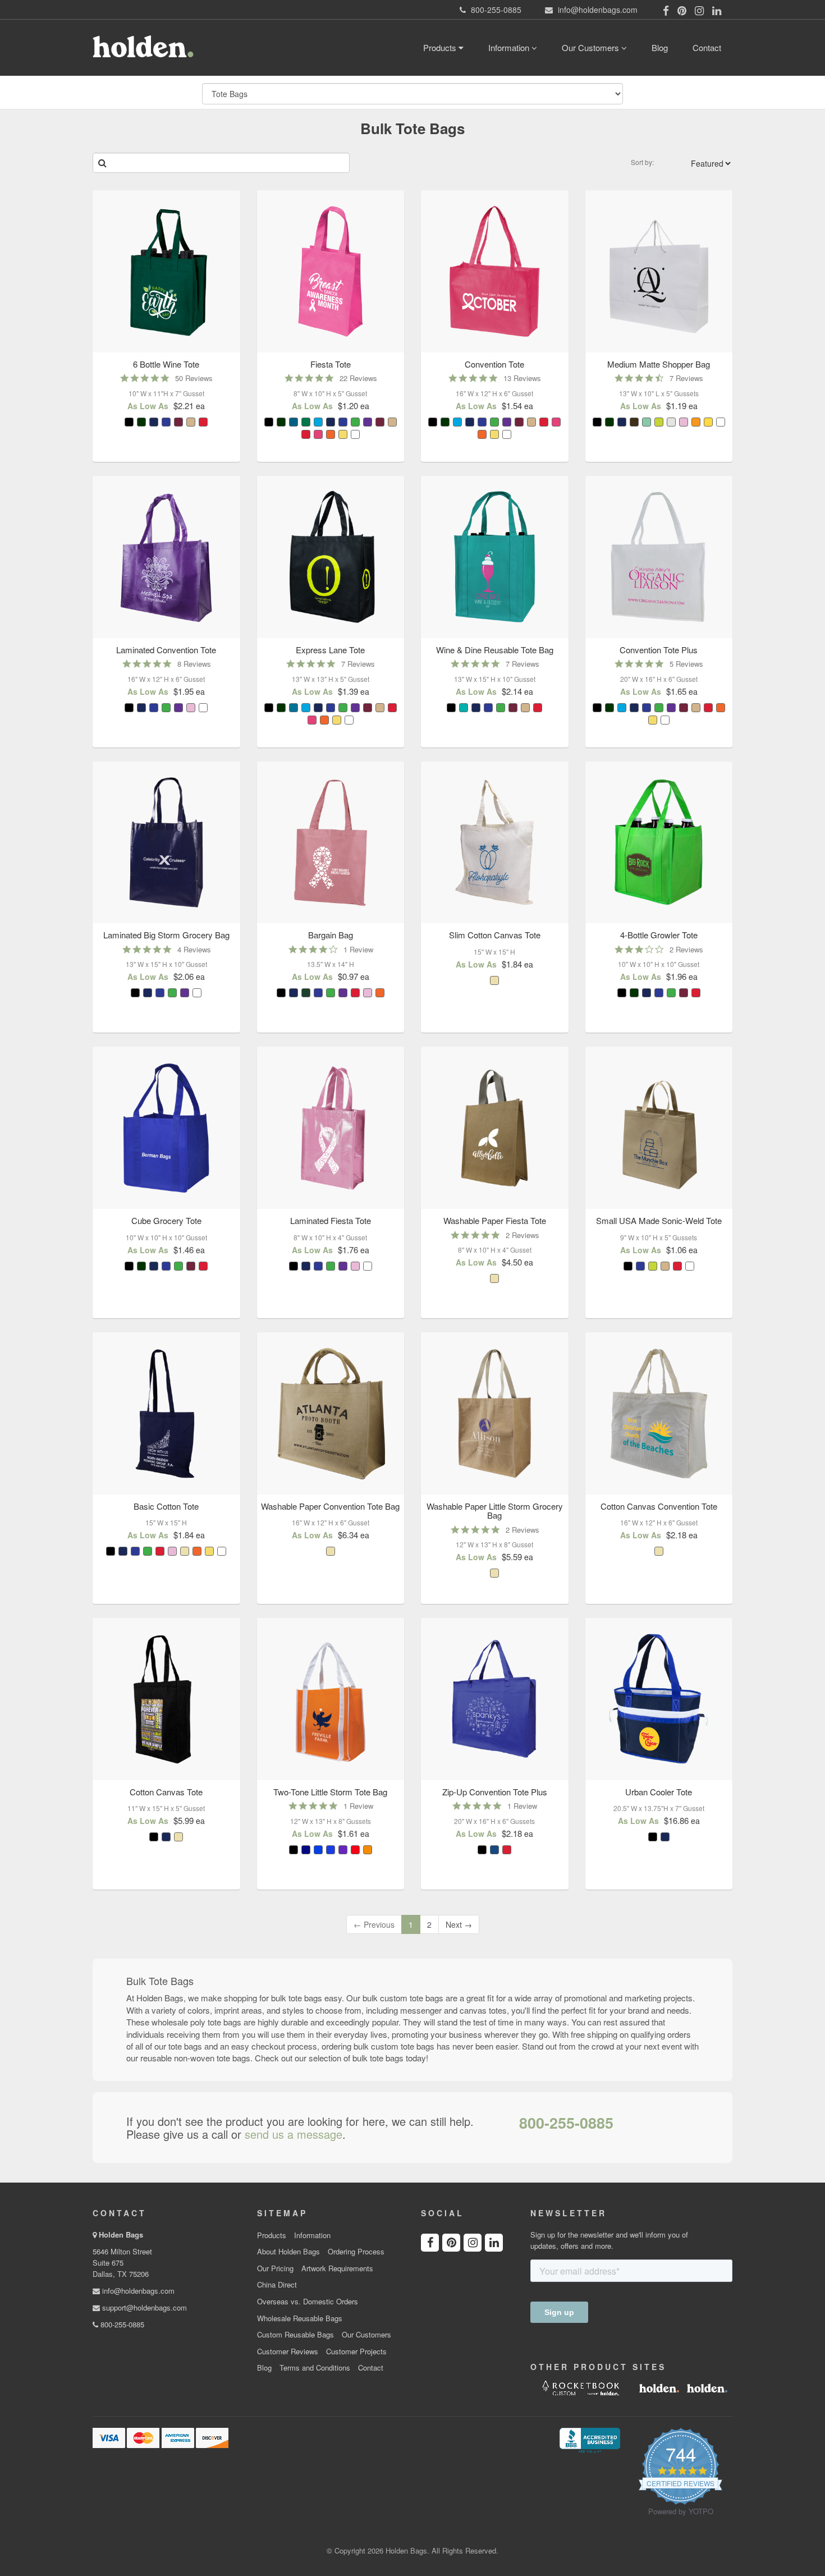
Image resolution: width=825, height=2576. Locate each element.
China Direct (277, 2285)
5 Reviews (686, 664)
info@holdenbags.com (137, 2291)
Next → (459, 1924)
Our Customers (592, 47)
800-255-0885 (566, 2123)
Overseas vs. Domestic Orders (308, 2302)
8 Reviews (194, 664)
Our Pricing (275, 2268)
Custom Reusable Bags (295, 2335)
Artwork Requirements (337, 2268)
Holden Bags (121, 2234)
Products (441, 47)
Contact (707, 47)
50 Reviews (194, 378)
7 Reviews (686, 378)
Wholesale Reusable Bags (300, 2318)
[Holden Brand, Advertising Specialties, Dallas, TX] (590, 2439)
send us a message (294, 2134)
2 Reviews (686, 949)
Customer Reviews (288, 2352)
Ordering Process (356, 2252)
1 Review (358, 949)
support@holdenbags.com (143, 2307)
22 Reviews (358, 378)
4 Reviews (194, 949)
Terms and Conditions (315, 2368)
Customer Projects (356, 2352)
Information (510, 47)
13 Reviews (522, 378)
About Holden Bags (288, 2252)
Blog (660, 47)
